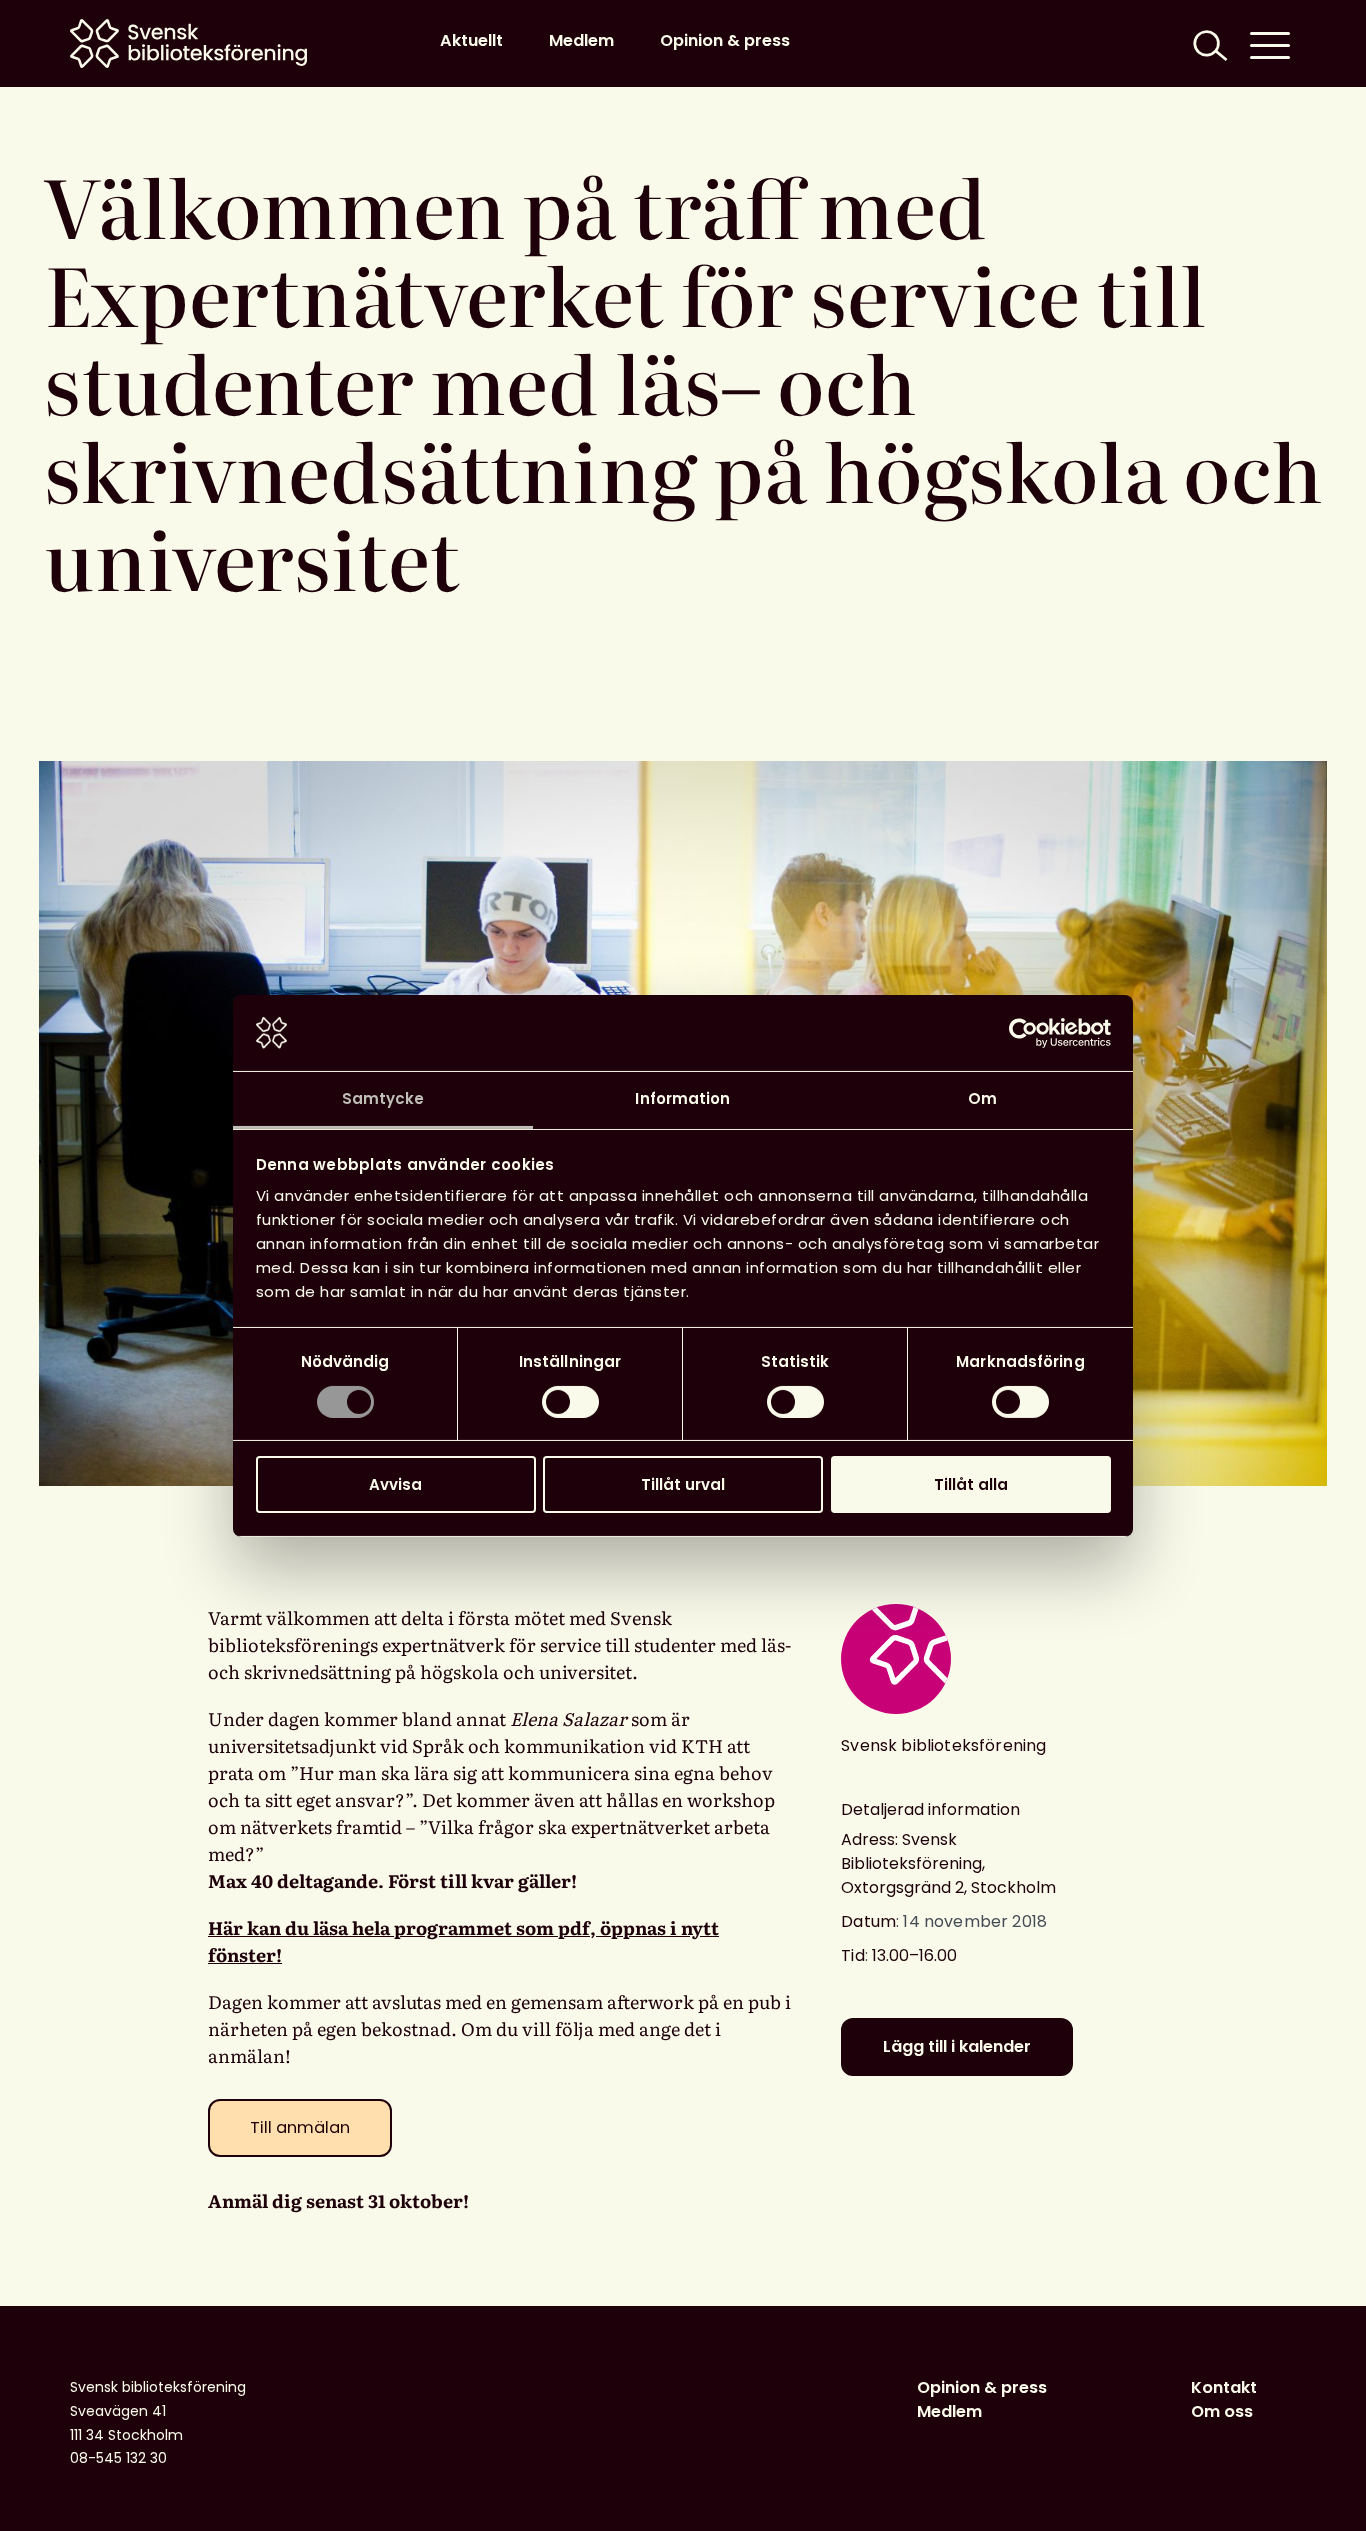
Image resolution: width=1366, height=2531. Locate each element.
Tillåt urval (683, 1484)
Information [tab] (682, 1098)
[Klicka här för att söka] (1208, 43)
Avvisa (395, 1484)
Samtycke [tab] (383, 1098)
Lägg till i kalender (957, 2046)
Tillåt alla (971, 1484)
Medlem (581, 40)
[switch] (570, 1402)
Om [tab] (982, 1098)
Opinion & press (725, 40)
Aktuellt (471, 40)
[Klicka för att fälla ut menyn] (1270, 43)
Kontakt (1224, 2387)
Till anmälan (300, 2127)
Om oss (1222, 2411)
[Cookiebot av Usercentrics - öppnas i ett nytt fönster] (1023, 1033)
